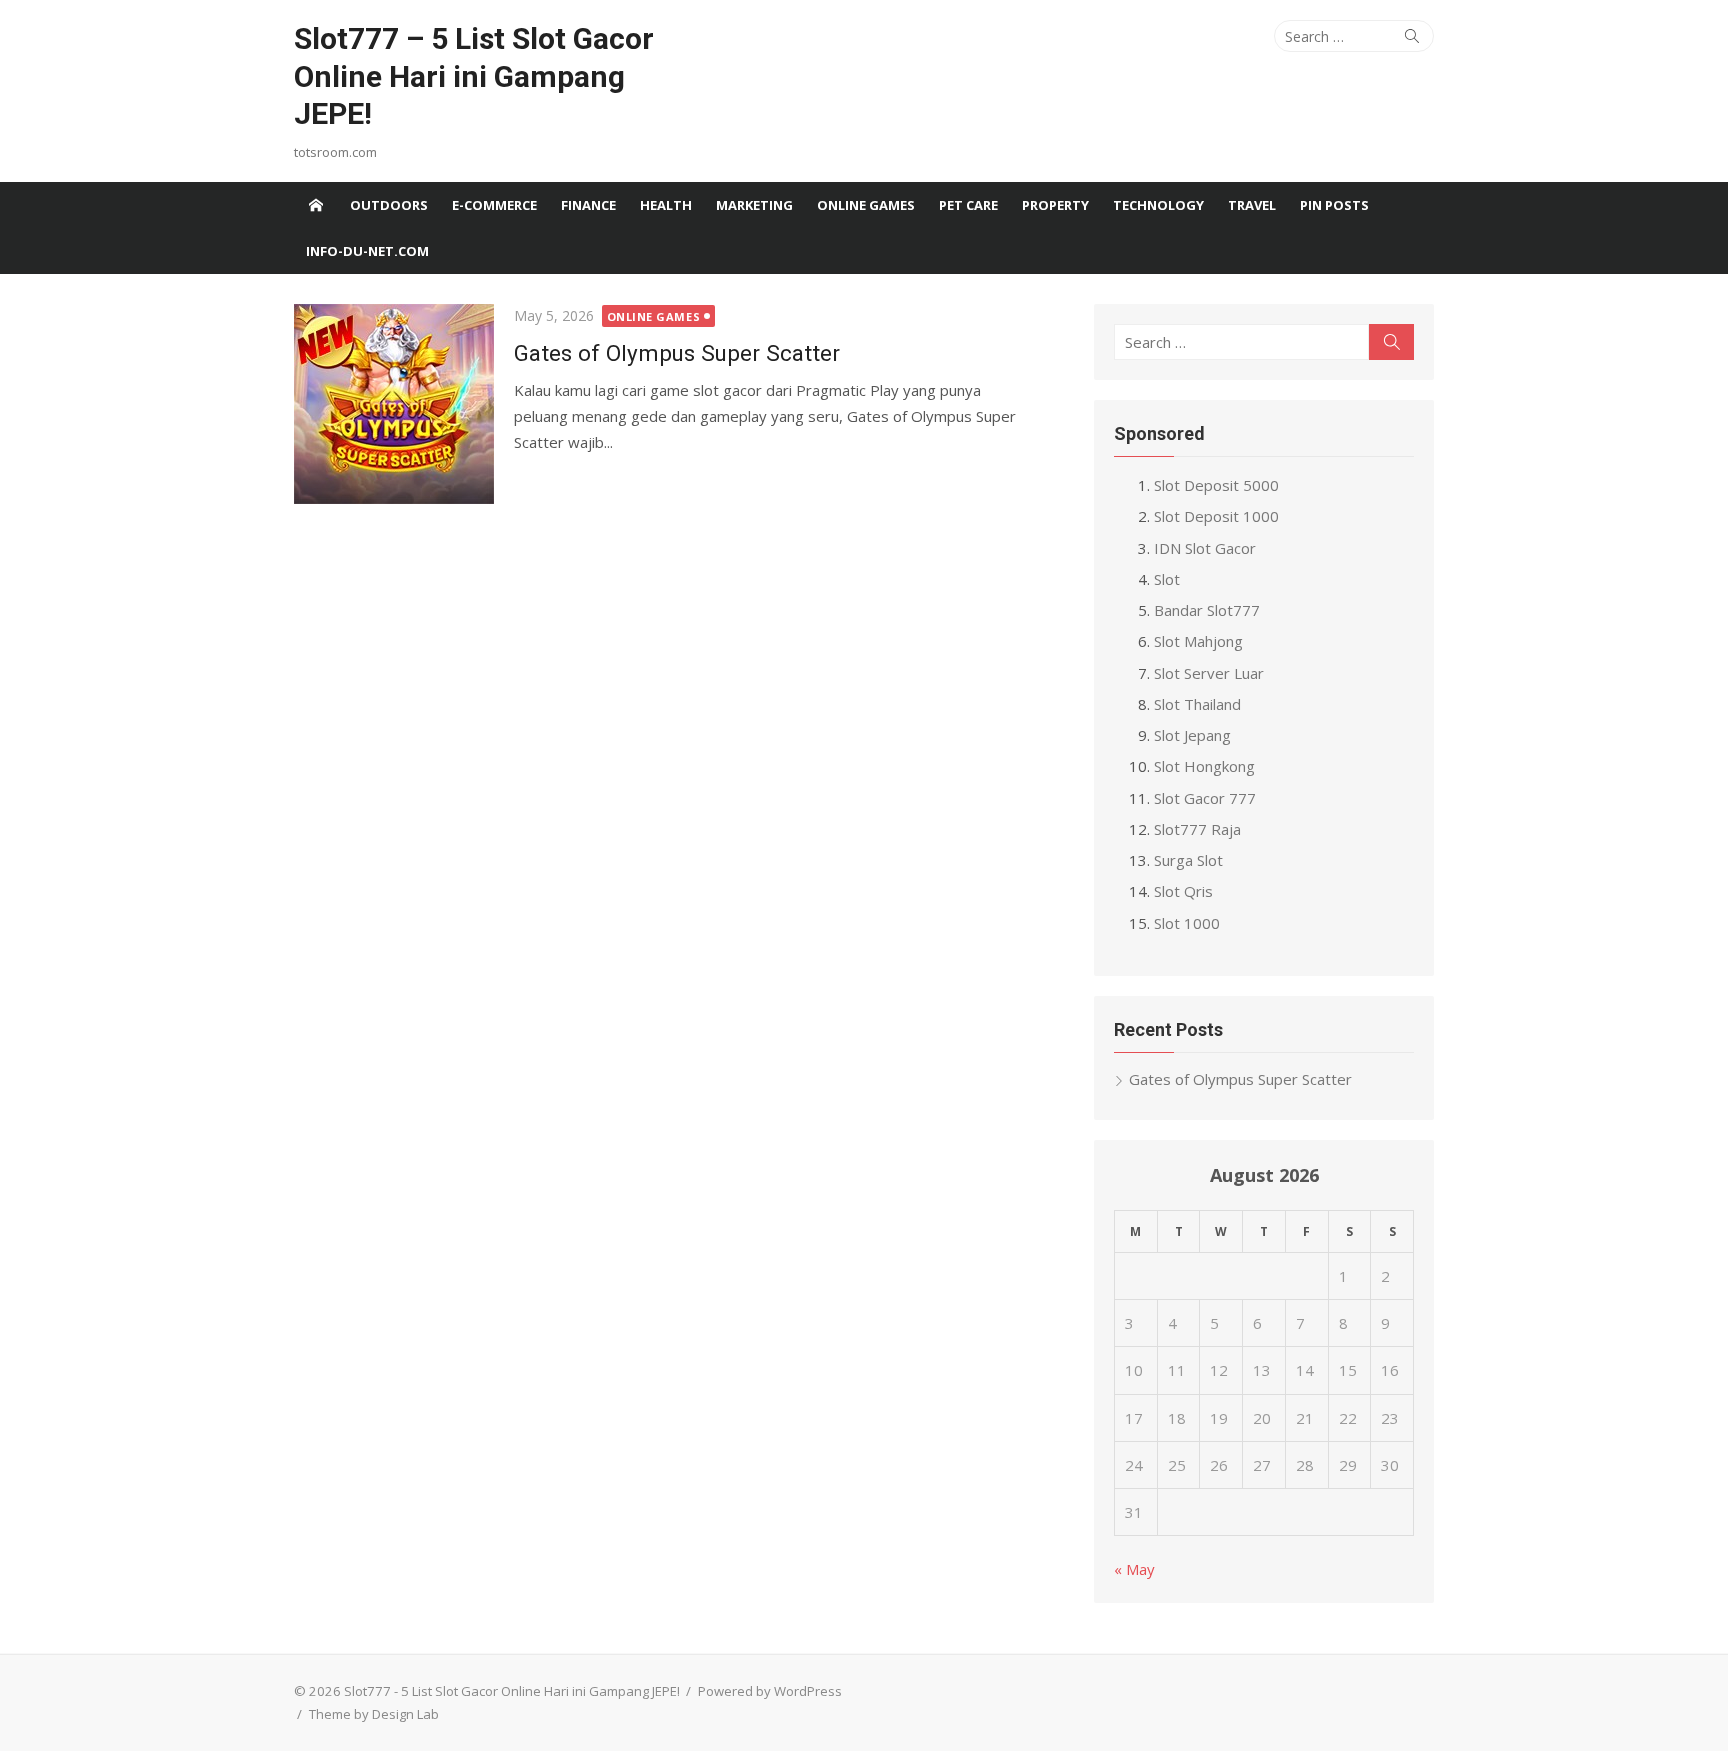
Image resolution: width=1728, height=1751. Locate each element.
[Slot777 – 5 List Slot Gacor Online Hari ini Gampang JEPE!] (316, 205)
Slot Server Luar (1209, 673)
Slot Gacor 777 (1205, 798)
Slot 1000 (1187, 923)
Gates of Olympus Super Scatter (677, 353)
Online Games (866, 205)
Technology (1158, 205)
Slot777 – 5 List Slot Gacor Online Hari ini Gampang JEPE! (474, 76)
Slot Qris (1183, 891)
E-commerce (494, 205)
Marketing (754, 205)
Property (1055, 205)
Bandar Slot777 (1207, 610)
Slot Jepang (1192, 735)
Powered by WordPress (770, 1691)
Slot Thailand (1197, 704)
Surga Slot (1188, 860)
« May (1134, 1569)
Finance (588, 205)
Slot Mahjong (1198, 641)
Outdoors (389, 205)
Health (666, 205)
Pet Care (968, 205)
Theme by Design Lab (374, 1714)
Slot (1167, 579)
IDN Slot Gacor (1205, 548)
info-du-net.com (367, 251)
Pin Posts (1334, 205)
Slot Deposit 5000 (1216, 485)
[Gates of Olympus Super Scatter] (394, 404)
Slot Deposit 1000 (1216, 516)
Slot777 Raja (1197, 829)
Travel (1252, 205)
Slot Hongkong (1204, 766)
